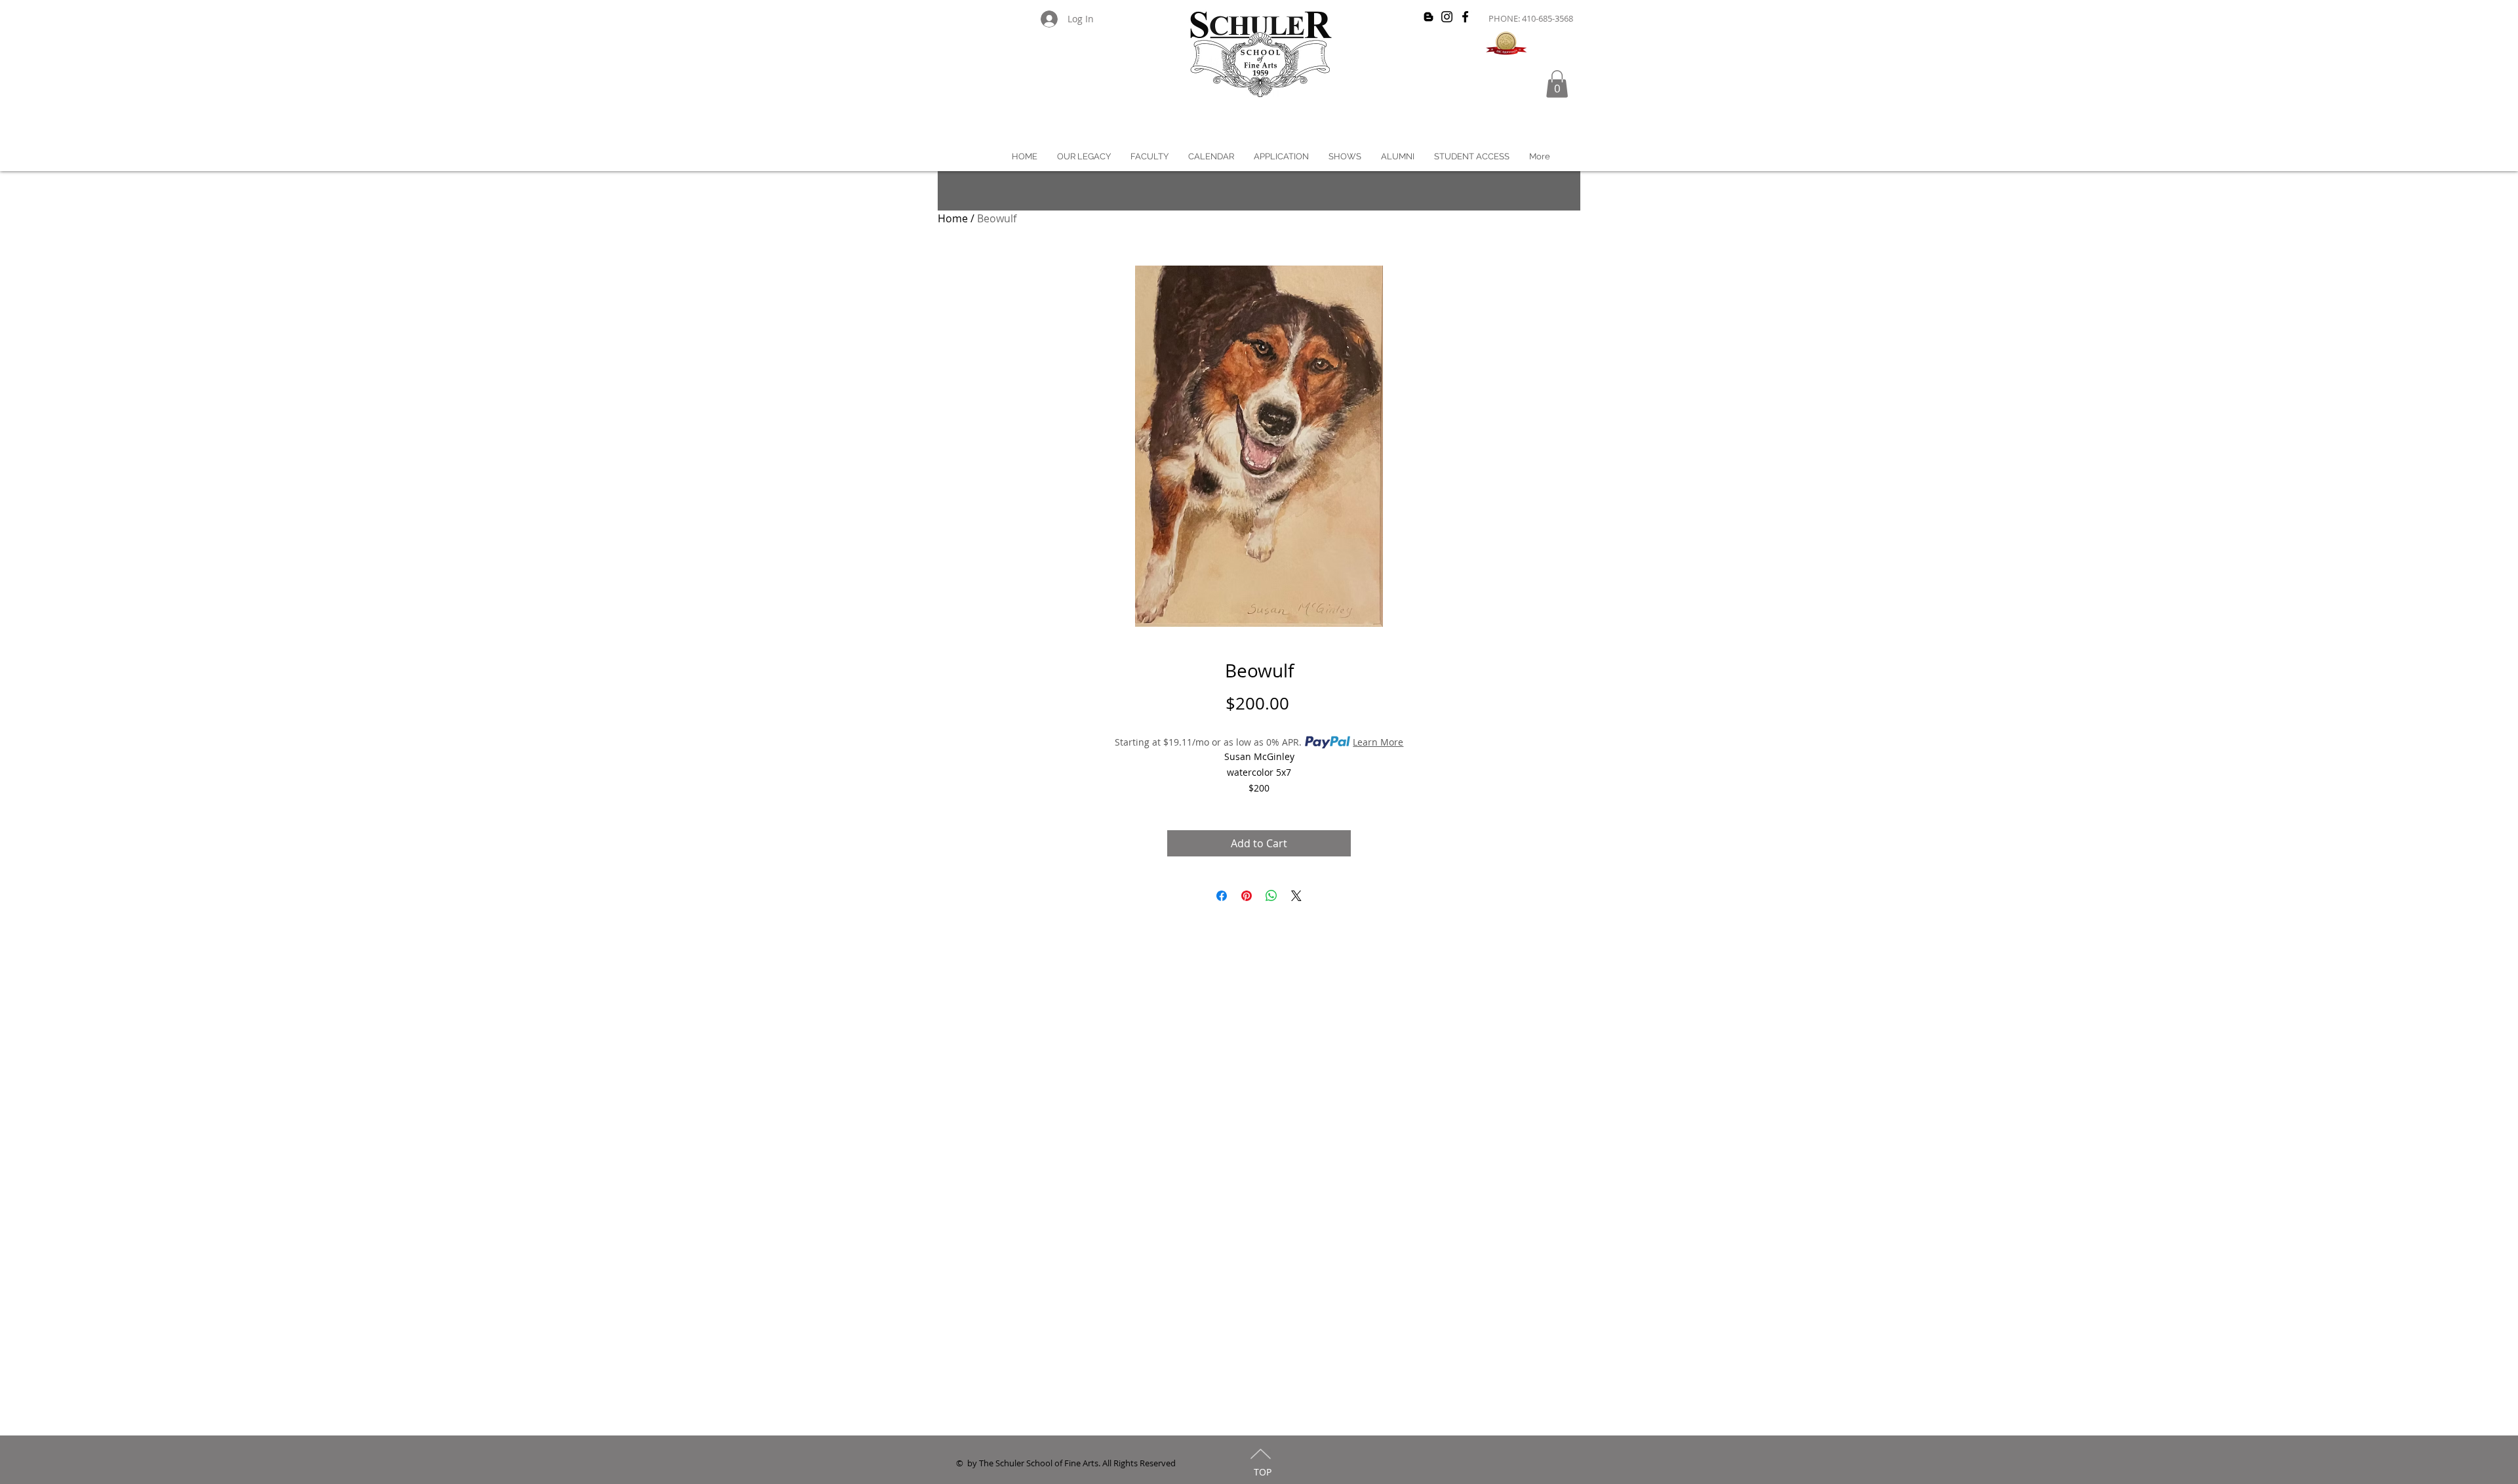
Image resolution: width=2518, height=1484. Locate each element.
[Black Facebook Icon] (1465, 17)
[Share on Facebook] (1222, 896)
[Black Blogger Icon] (1429, 17)
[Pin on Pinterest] (1247, 896)
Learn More (1378, 742)
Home (953, 218)
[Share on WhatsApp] (1271, 896)
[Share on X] (1296, 896)
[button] (1557, 84)
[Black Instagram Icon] (1447, 17)
